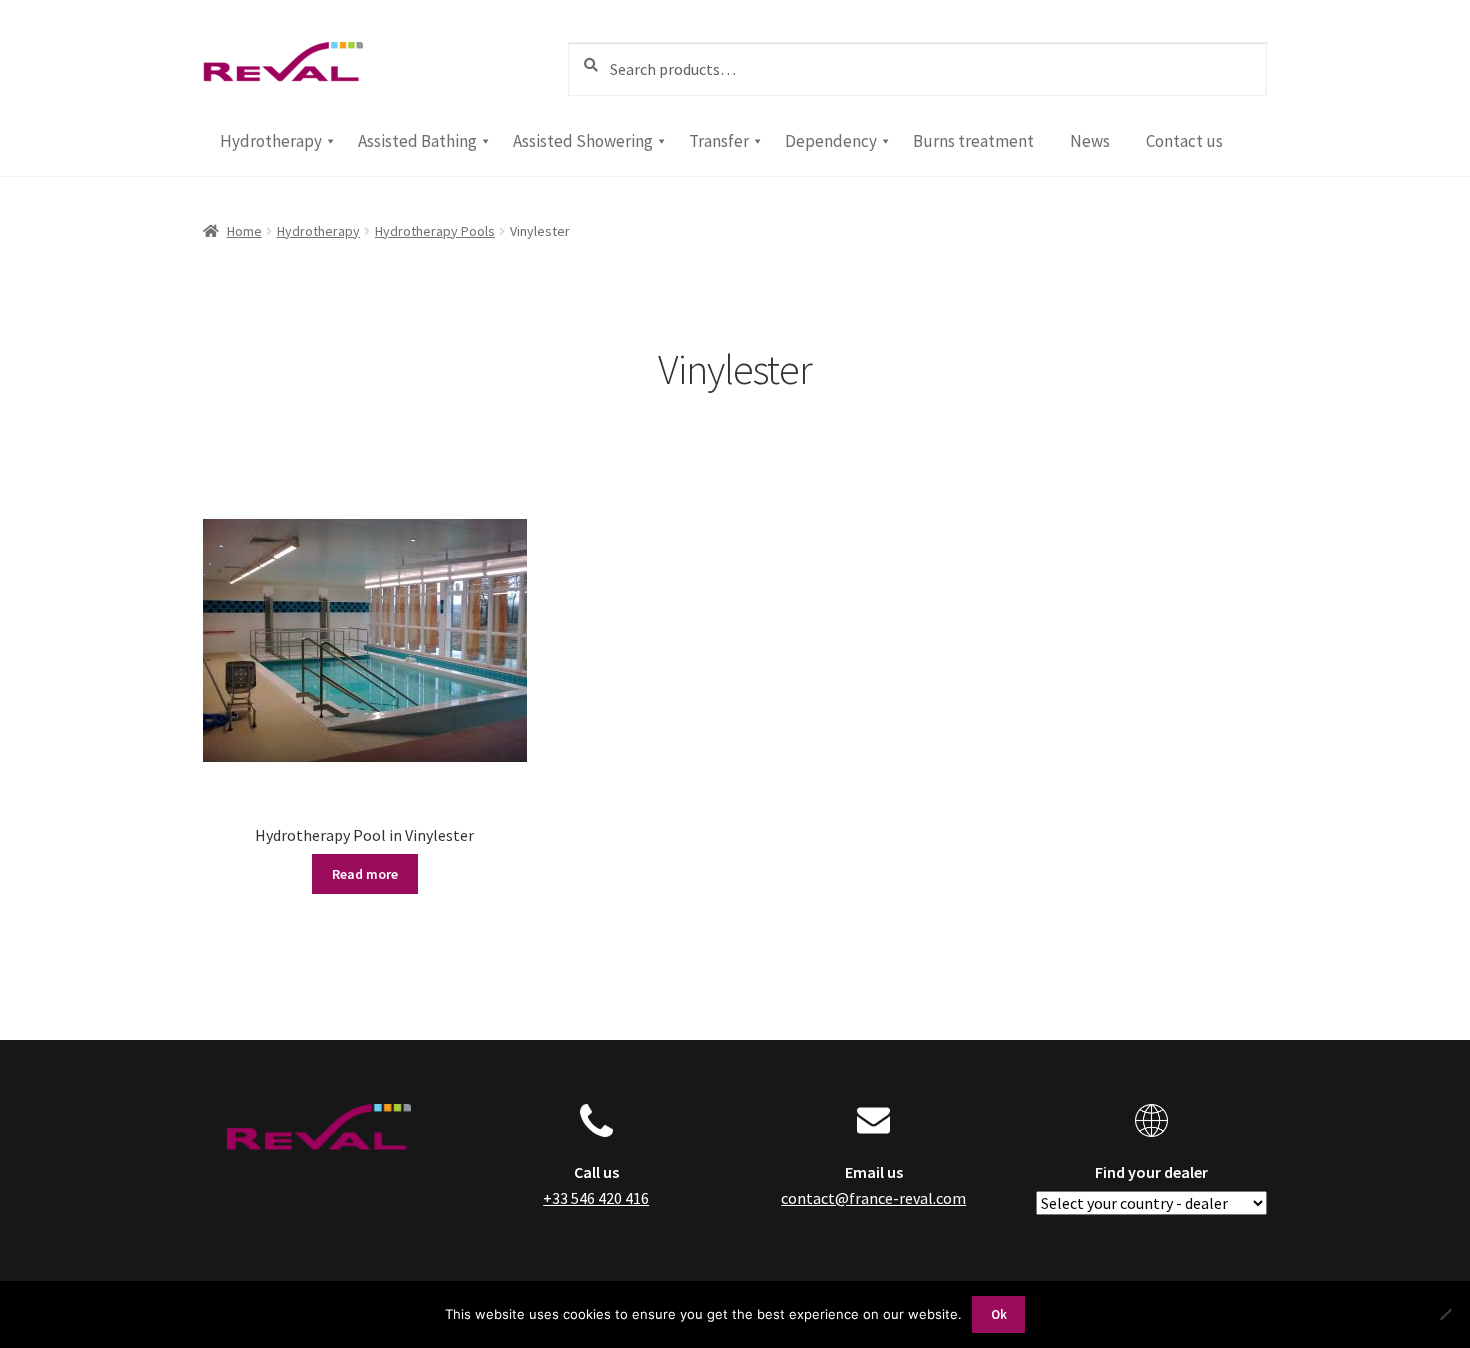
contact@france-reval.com (873, 1198)
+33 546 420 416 (596, 1198)
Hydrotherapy (318, 231)
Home (244, 231)
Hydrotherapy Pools (435, 231)
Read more (365, 874)
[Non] (1445, 1314)
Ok (999, 1314)
